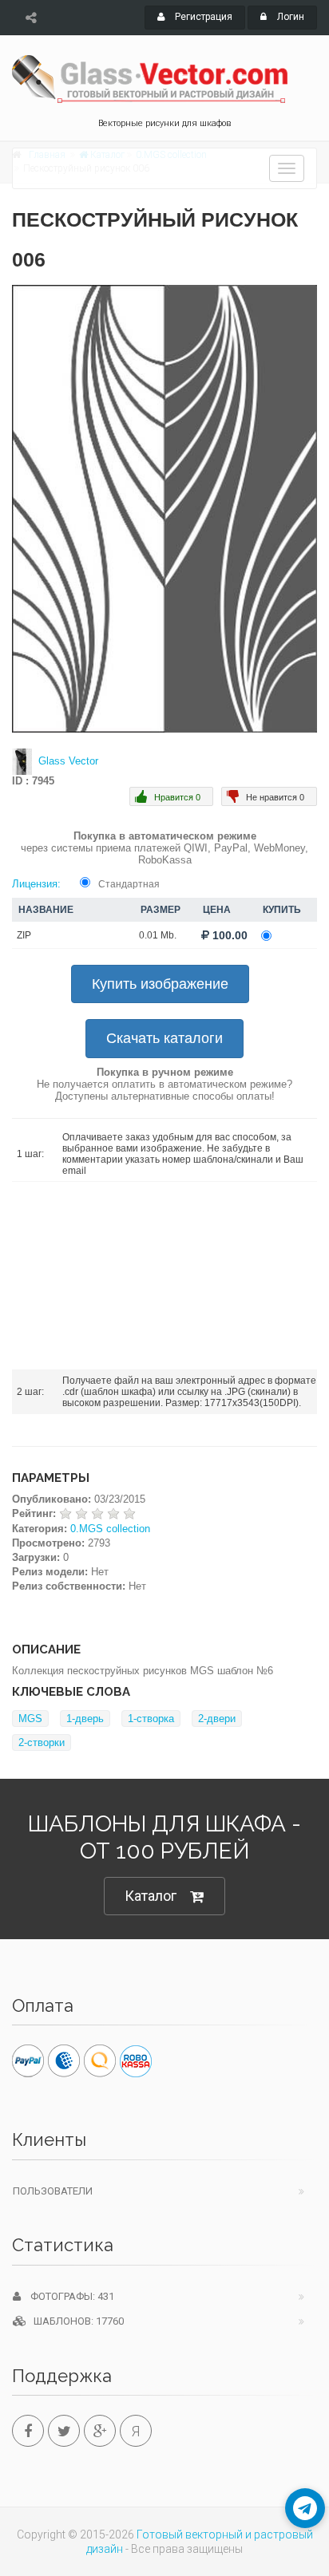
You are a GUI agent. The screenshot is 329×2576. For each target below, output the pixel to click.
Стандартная (129, 884)
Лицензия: (36, 884)
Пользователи (53, 2191)
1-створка (151, 1719)
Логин (289, 17)
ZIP (24, 935)
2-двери (217, 1719)
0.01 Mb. (158, 935)
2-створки (42, 1742)
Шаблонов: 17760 (75, 2321)
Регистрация (202, 17)
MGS (30, 1719)
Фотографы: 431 (67, 2296)
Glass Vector (68, 761)
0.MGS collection (110, 1529)
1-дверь (85, 1719)
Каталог (151, 1896)
